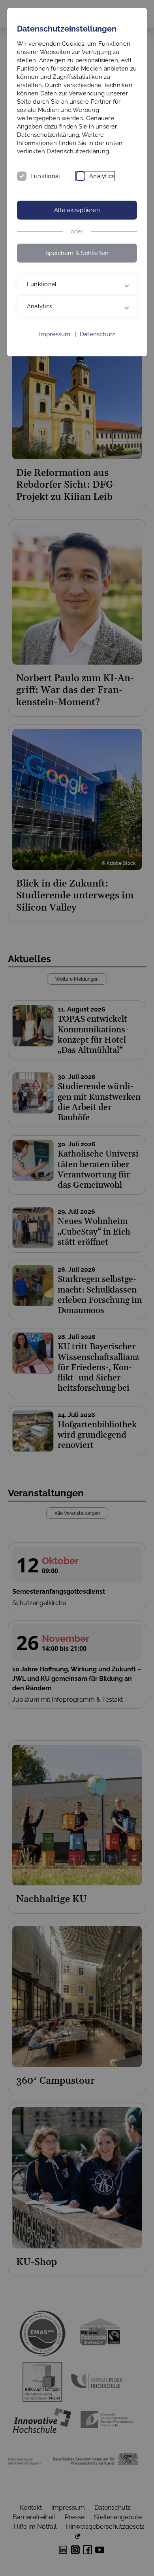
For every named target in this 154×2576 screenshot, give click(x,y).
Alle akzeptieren (77, 210)
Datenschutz (97, 351)
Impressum (55, 351)
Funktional (45, 176)
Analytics (102, 176)
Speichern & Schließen (77, 253)
